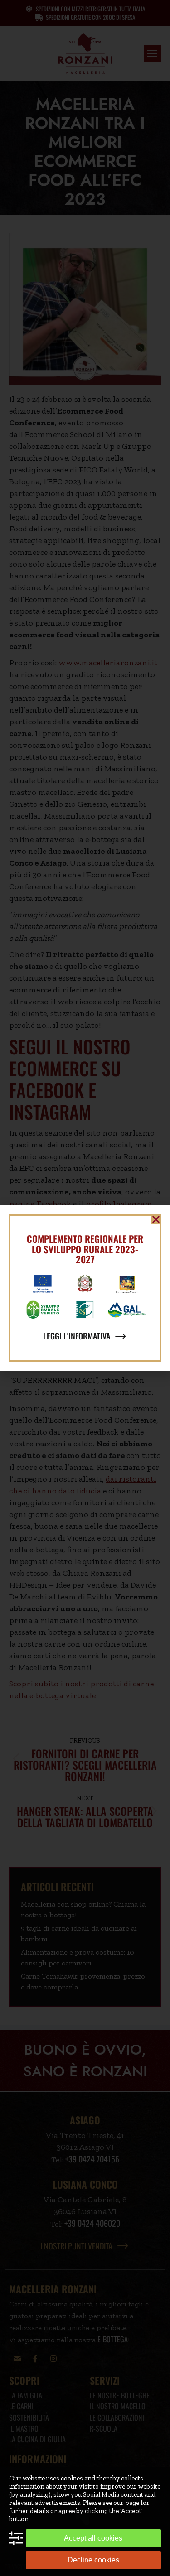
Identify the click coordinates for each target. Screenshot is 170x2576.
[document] (85, 1288)
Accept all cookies (93, 2538)
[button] (156, 1219)
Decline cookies (93, 2560)
